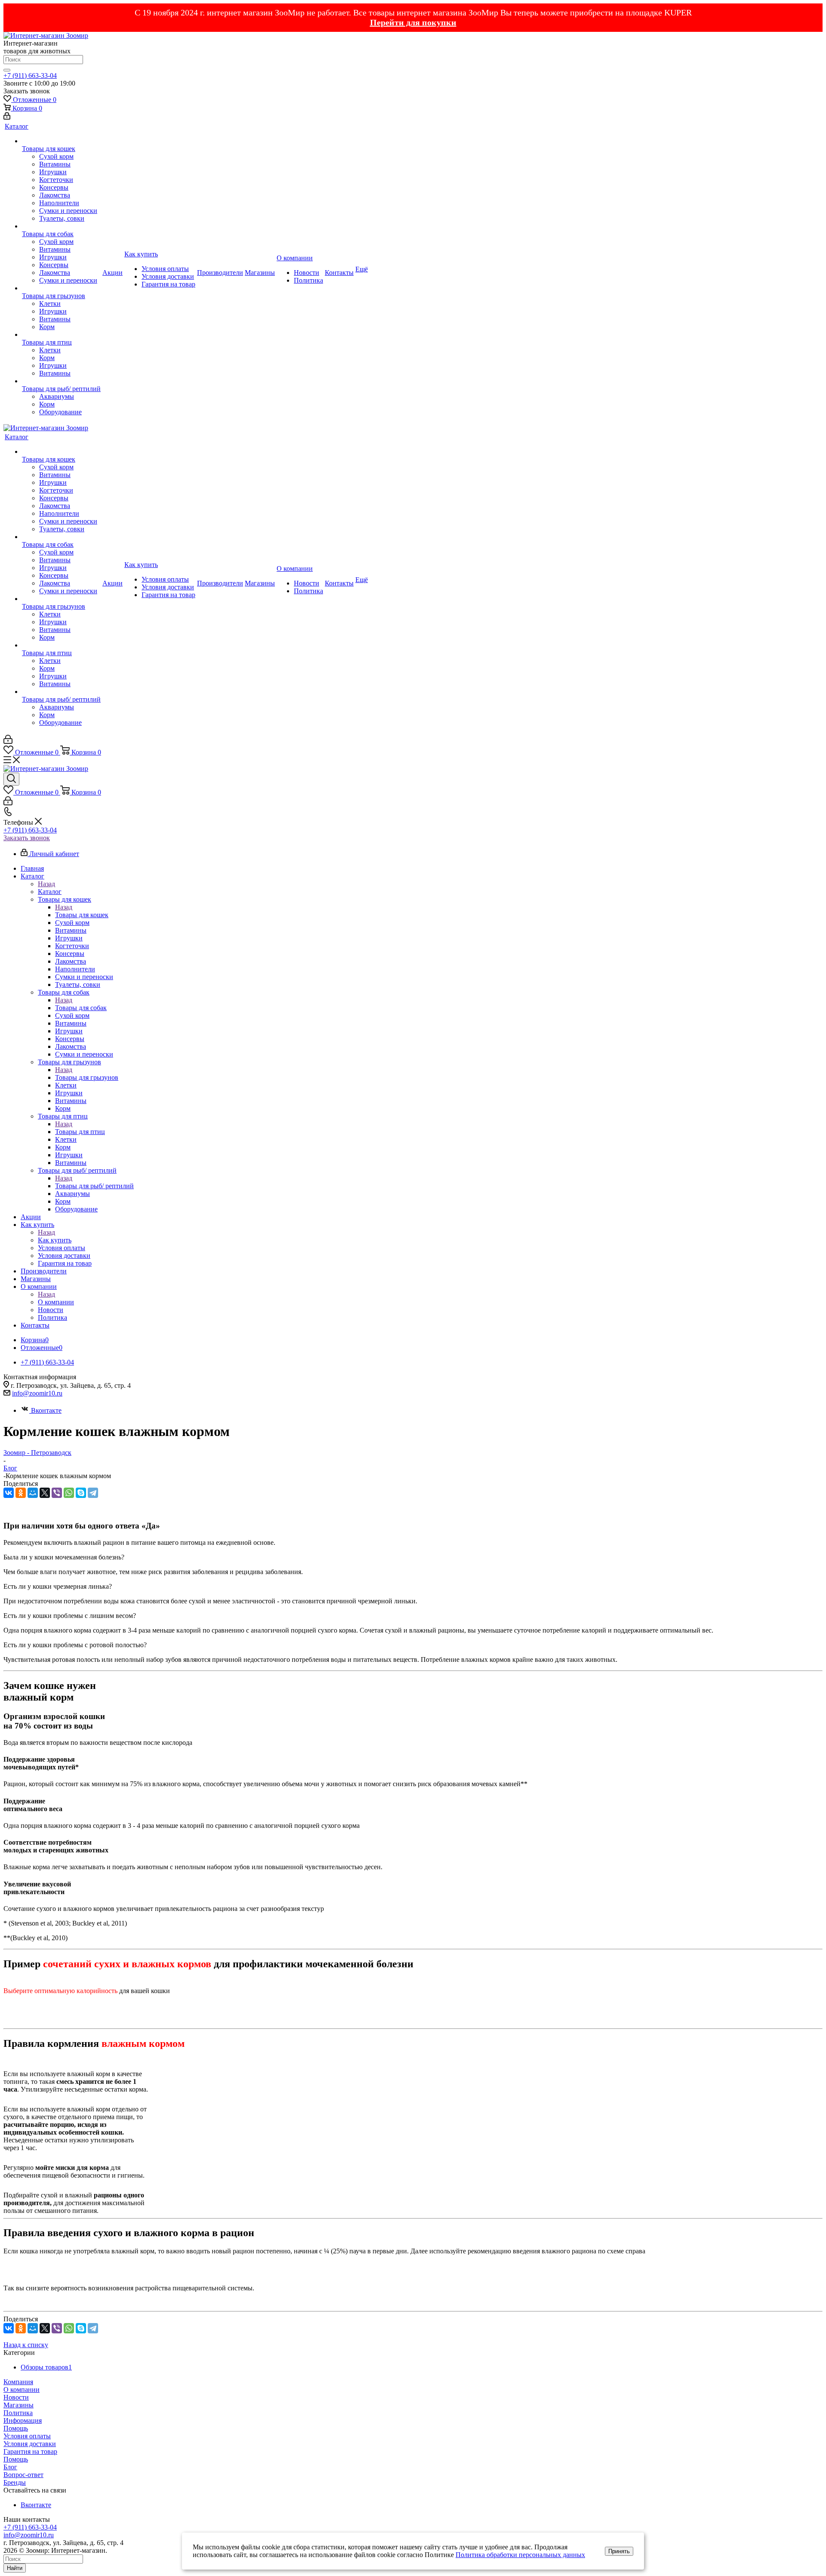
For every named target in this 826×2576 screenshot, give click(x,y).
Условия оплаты (27, 2436)
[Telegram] (93, 1493)
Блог (10, 2467)
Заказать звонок (27, 838)
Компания (18, 2382)
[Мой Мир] (33, 1493)
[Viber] (57, 1493)
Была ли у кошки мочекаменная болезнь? (64, 1557)
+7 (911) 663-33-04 (30, 75)
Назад (46, 884)
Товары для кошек (82, 915)
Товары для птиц (80, 1132)
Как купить (55, 1240)
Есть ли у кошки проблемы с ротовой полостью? (75, 1645)
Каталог (50, 892)
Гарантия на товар (30, 2451)
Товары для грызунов (87, 1077)
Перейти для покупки (413, 22)
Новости (16, 2397)
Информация (23, 2420)
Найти (15, 2568)
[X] (45, 1493)
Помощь (16, 2428)
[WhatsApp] (69, 1493)
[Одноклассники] (21, 1493)
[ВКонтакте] (9, 1493)
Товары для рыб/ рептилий (94, 1186)
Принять (619, 2551)
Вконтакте (46, 1410)
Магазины (18, 2405)
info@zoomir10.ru (37, 1393)
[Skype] (81, 1493)
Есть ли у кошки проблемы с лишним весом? (70, 1616)
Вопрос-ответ (23, 2475)
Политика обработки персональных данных (520, 2555)
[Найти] (7, 70)
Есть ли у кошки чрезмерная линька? (58, 1586)
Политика (18, 2413)
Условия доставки (30, 2444)
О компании (56, 1302)
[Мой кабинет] (7, 117)
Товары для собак (81, 1008)
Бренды (15, 2482)
